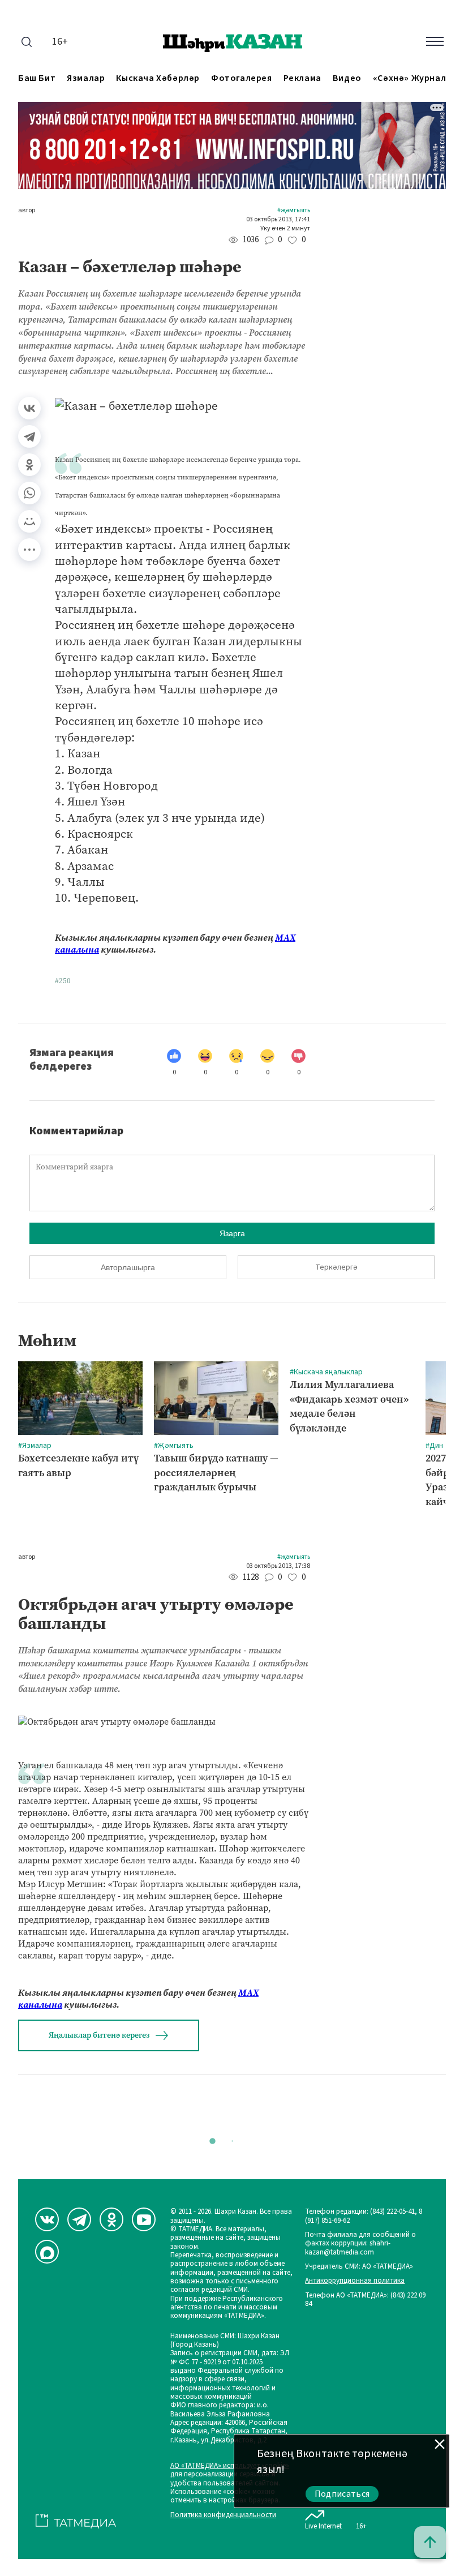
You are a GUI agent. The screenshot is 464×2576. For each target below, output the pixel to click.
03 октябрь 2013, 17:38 (278, 1566)
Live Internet (323, 2526)
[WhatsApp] (29, 493)
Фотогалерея (242, 78)
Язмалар (86, 78)
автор (27, 211)
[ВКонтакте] (29, 408)
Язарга (232, 1233)
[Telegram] (29, 436)
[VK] (47, 2219)
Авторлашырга (128, 1267)
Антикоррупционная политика (355, 2281)
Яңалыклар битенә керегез (99, 2035)
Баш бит (37, 78)
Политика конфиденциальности (223, 2515)
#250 (63, 981)
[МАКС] (47, 2252)
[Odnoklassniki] (111, 2219)
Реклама (302, 78)
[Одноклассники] (29, 465)
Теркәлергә (336, 1267)
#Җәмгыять (294, 211)
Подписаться (342, 2494)
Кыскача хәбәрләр (158, 78)
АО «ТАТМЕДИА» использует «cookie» (230, 2466)
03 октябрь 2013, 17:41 (278, 220)
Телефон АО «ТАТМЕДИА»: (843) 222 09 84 (365, 2300)
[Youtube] (144, 2219)
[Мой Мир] (29, 521)
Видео (347, 78)
